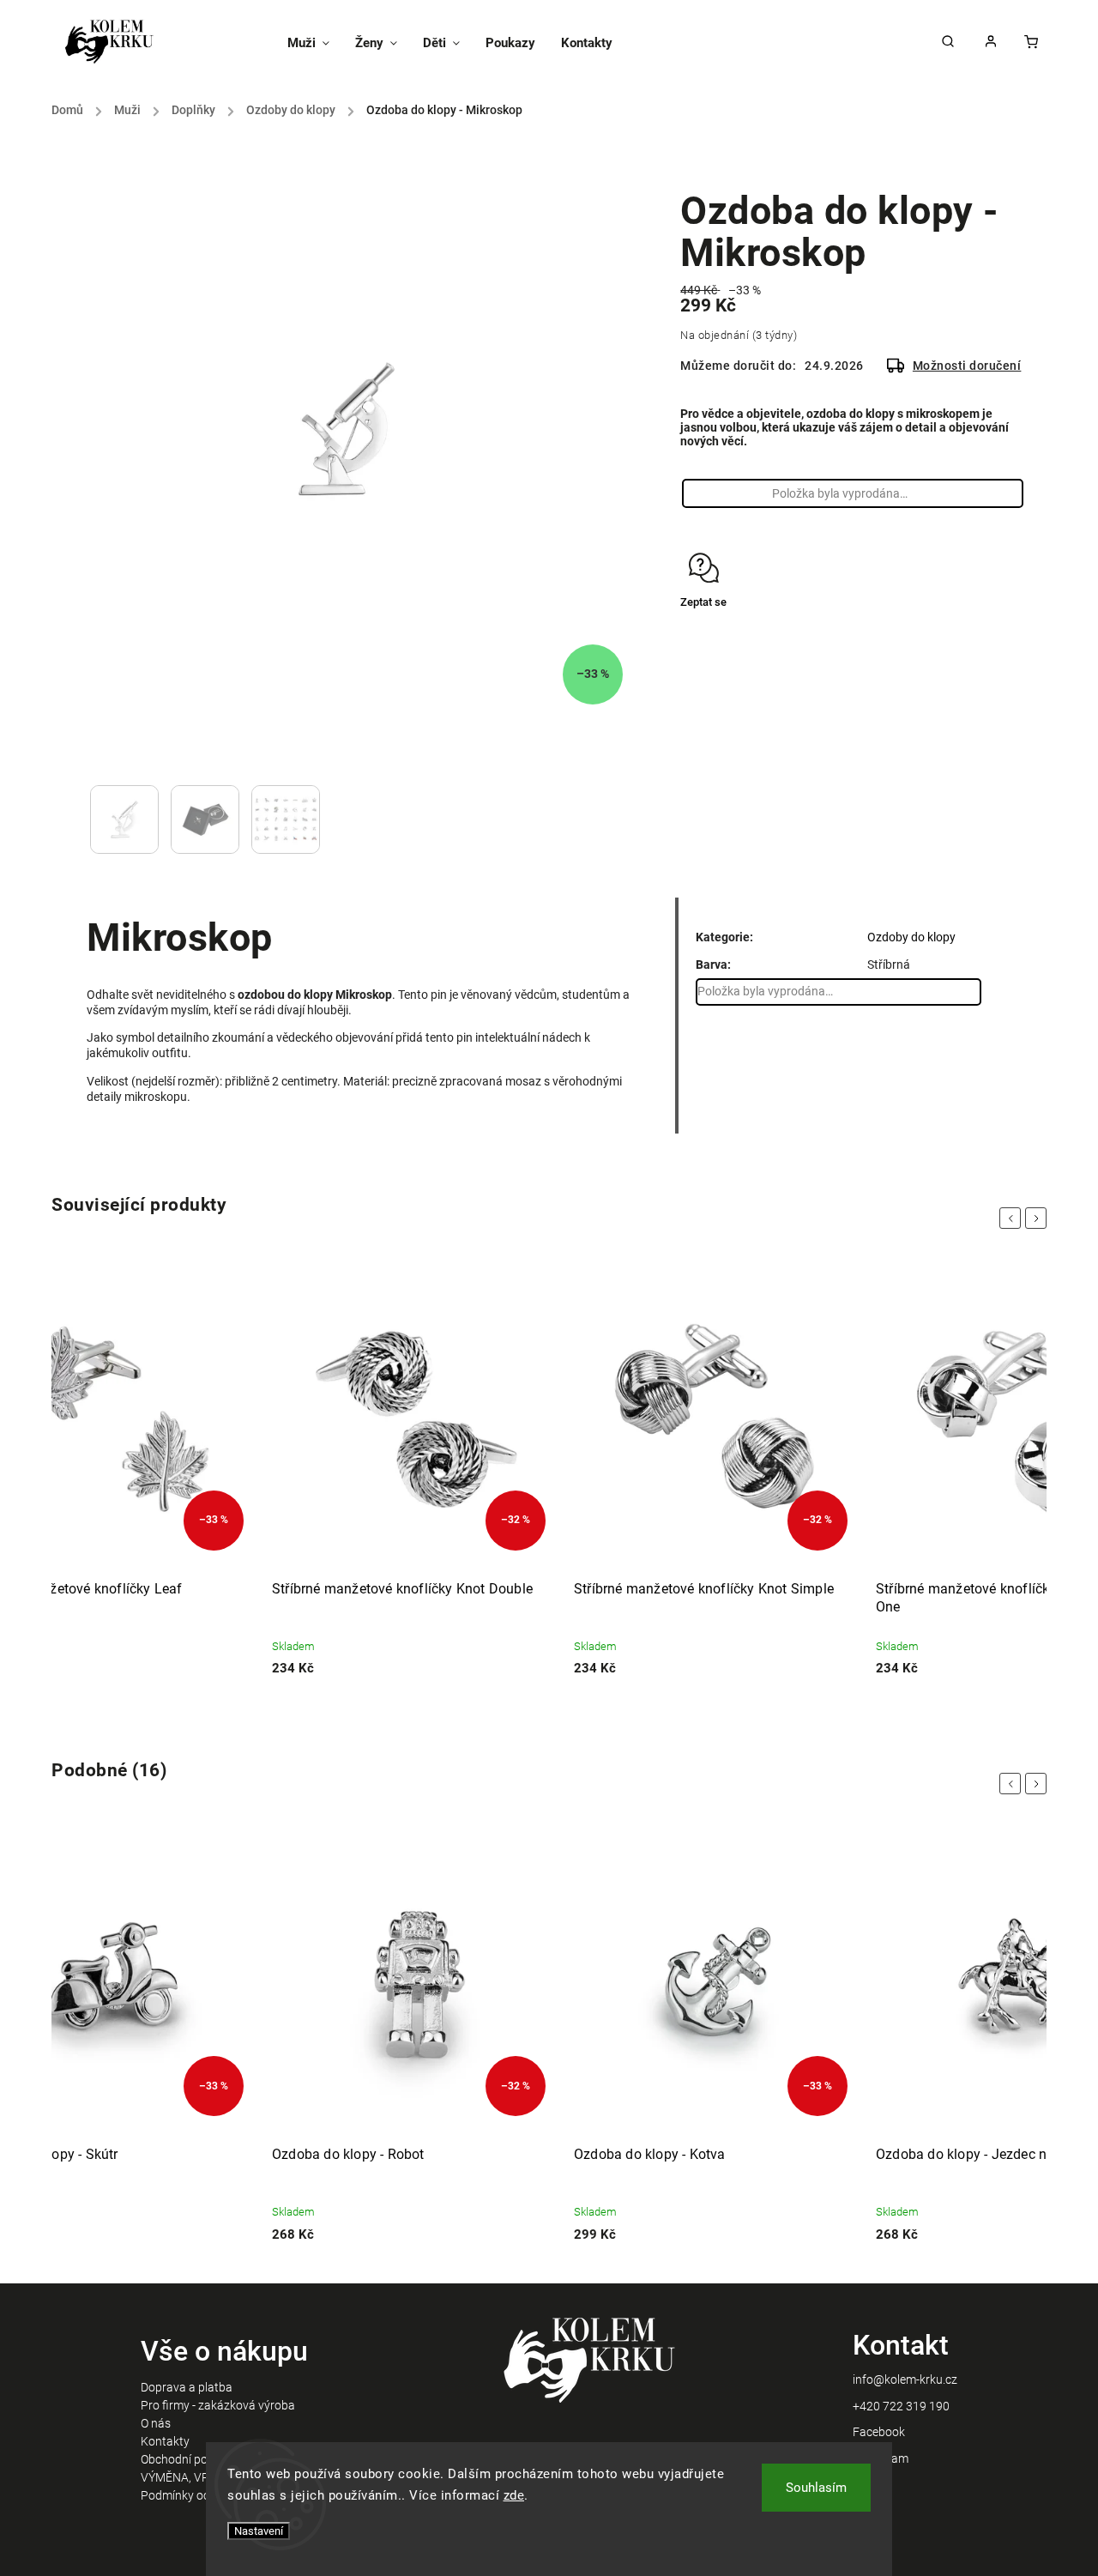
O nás (156, 2423)
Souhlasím (816, 2488)
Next (1039, 1218)
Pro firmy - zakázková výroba (218, 2405)
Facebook (879, 2432)
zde (514, 2495)
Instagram (881, 2458)
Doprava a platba (187, 2387)
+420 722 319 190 (901, 2406)
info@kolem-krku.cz (905, 2379)
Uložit (721, 635)
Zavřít (971, 633)
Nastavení (259, 2531)
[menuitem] (315, 43)
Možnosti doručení (967, 366)
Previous (1013, 1218)
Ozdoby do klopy (911, 937)
